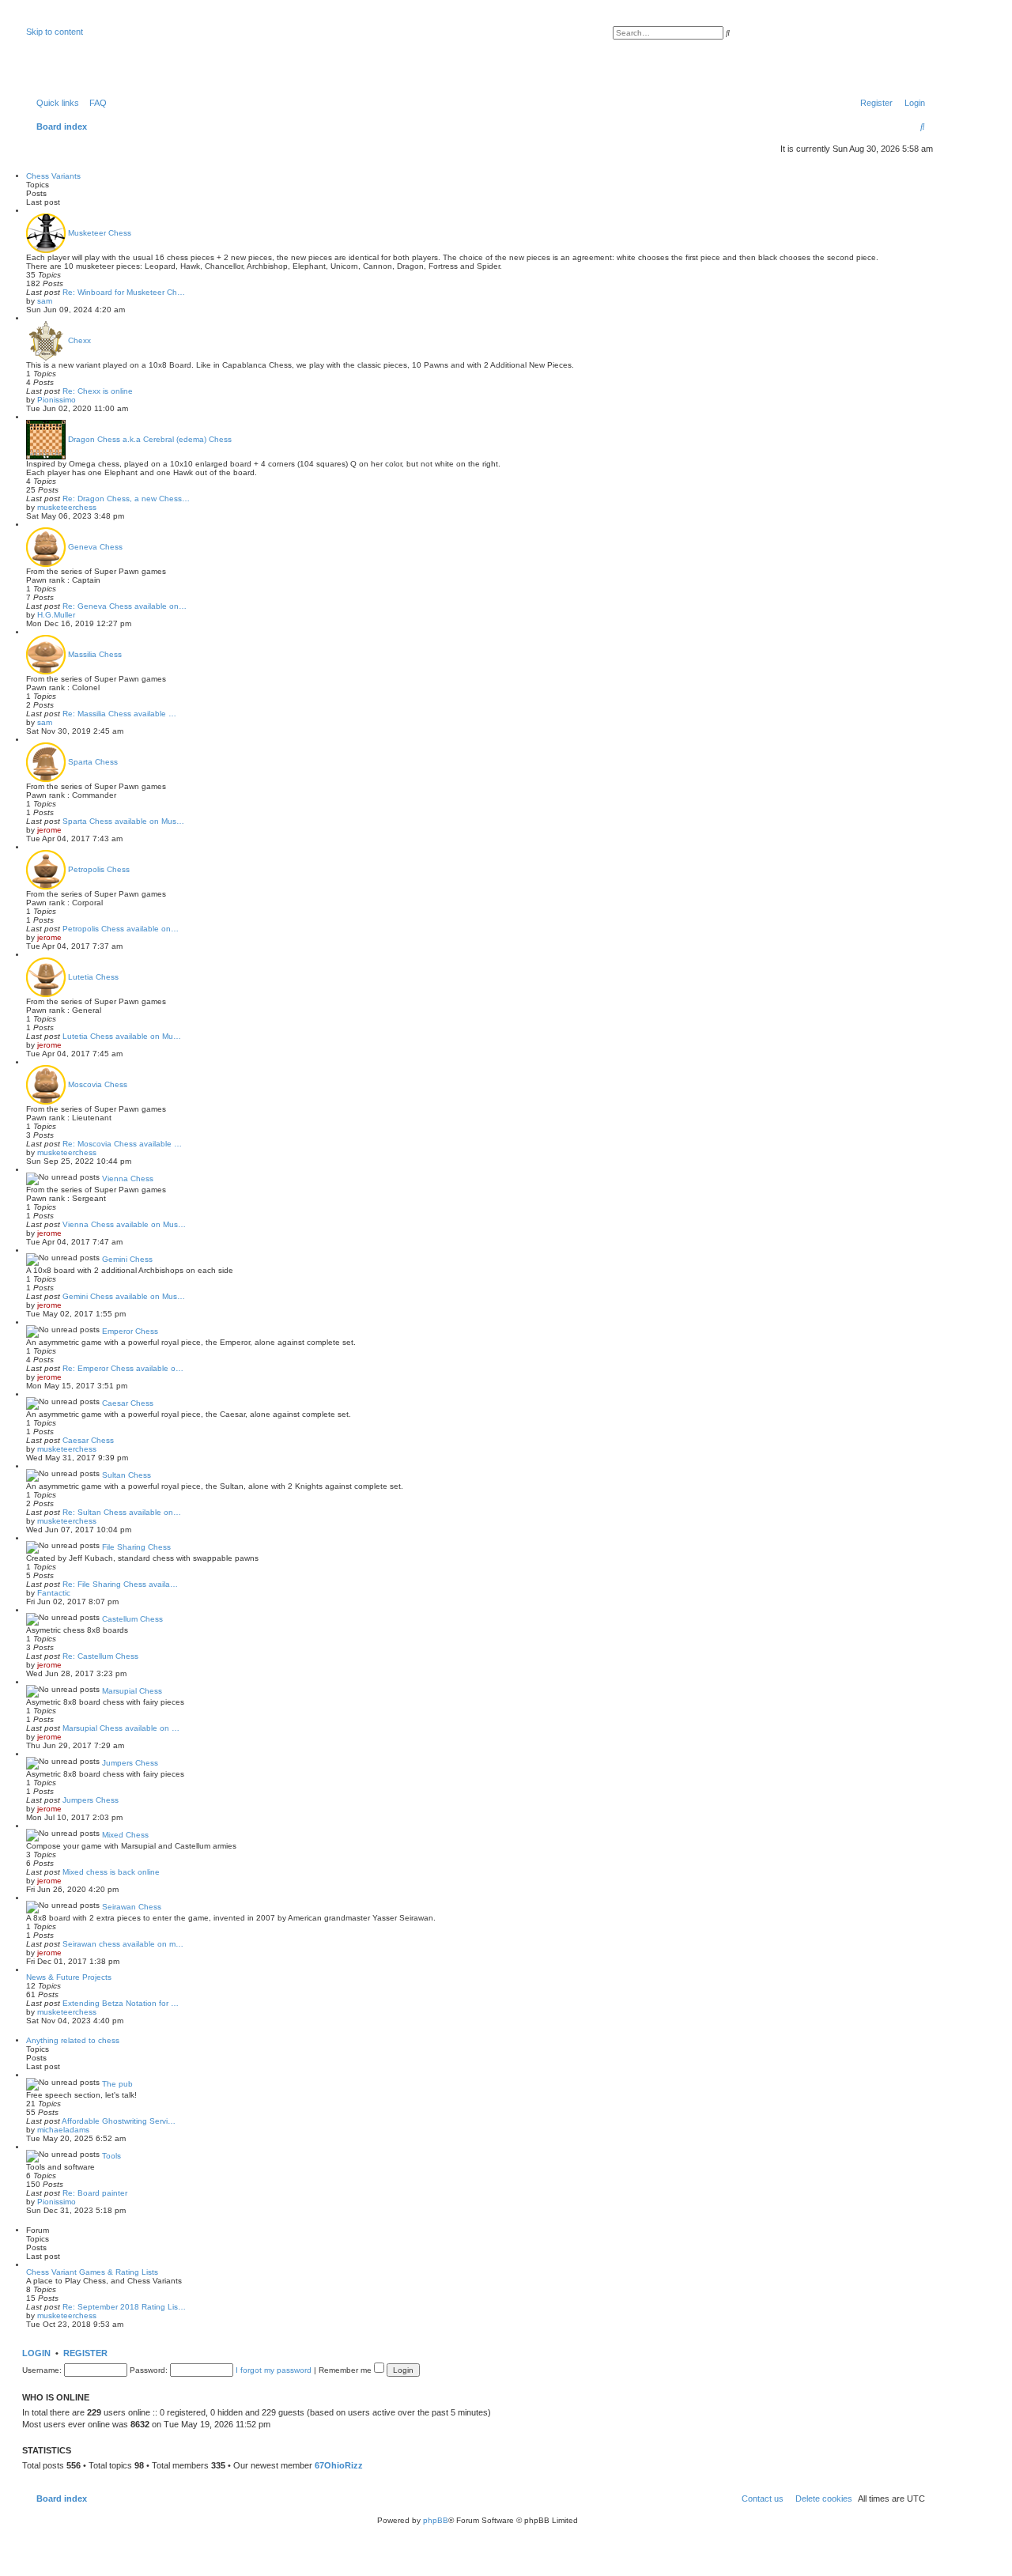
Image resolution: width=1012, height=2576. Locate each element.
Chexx (79, 340)
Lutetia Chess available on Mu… (122, 1036)
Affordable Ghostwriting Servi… (119, 2121)
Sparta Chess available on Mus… (123, 821)
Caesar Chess (128, 1403)
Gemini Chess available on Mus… (124, 1296)
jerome (49, 830)
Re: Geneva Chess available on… (125, 606)
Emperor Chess (130, 1331)
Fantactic (54, 1593)
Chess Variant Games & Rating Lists (92, 2272)
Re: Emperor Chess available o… (123, 1368)
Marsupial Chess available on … (121, 1728)
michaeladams (63, 2130)
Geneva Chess (95, 547)
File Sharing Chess (136, 1547)
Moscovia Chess (98, 1084)
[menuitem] (95, 103)
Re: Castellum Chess (100, 1656)
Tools (111, 2156)
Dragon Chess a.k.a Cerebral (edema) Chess (150, 439)
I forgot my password (274, 2370)
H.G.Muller (56, 615)
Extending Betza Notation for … (121, 2003)
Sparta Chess (93, 762)
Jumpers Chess (130, 1763)
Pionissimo (57, 400)
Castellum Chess (132, 1619)
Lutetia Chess (93, 977)
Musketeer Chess (100, 233)
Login (36, 2353)
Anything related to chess (73, 2040)
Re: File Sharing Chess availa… (120, 1584)
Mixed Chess (125, 1835)
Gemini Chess (127, 1259)
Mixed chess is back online (111, 1872)
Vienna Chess (128, 1178)
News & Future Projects (69, 1977)
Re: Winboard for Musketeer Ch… (124, 292)
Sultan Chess (126, 1475)
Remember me (346, 2370)
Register (85, 2353)
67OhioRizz (339, 2465)
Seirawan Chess (132, 1907)
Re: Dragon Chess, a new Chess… (126, 499)
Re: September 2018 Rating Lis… (124, 2307)
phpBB (436, 2520)
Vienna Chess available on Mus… (124, 1224)
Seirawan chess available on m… (123, 1944)
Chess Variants (53, 176)
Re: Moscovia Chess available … (122, 1144)
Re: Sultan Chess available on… (122, 1512)
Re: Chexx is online (98, 391)
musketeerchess (67, 507)
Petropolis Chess (99, 869)
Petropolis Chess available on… (121, 929)
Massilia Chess (95, 654)
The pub (117, 2084)
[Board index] (106, 51)
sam (45, 301)
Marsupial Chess (132, 1691)
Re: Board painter (95, 2193)
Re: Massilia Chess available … (119, 714)
